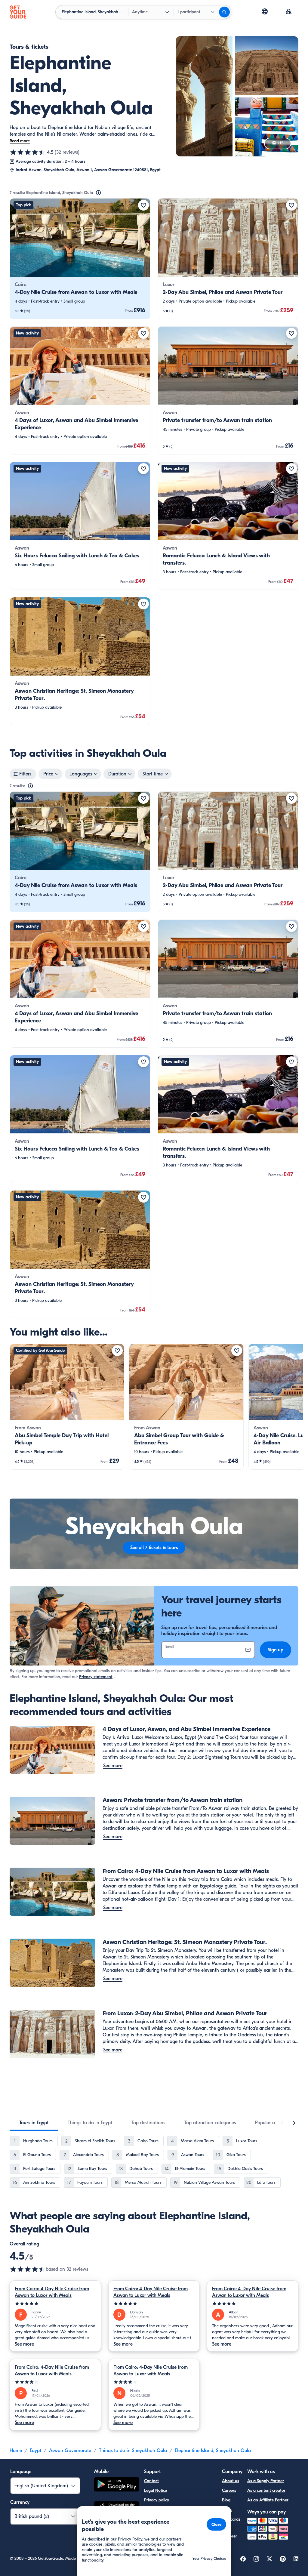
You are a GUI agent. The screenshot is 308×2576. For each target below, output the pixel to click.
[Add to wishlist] (143, 205)
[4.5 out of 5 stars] (28, 152)
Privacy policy (157, 2500)
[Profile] (289, 12)
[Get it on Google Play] (117, 2485)
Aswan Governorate (70, 2451)
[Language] (265, 11)
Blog (226, 2500)
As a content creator (266, 2490)
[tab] (34, 2123)
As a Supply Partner (266, 2481)
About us (231, 2481)
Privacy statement (96, 1677)
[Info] (98, 193)
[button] (80, 259)
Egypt (35, 2451)
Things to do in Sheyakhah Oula (133, 2451)
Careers (229, 2490)
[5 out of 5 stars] (55, 2304)
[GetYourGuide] (18, 12)
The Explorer (229, 2533)
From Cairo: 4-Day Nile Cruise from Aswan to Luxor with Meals (52, 2292)
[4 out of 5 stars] (55, 2382)
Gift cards (231, 2519)
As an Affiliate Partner (268, 2500)
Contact (151, 2481)
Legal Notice (156, 2490)
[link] (80, 259)
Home (16, 2451)
